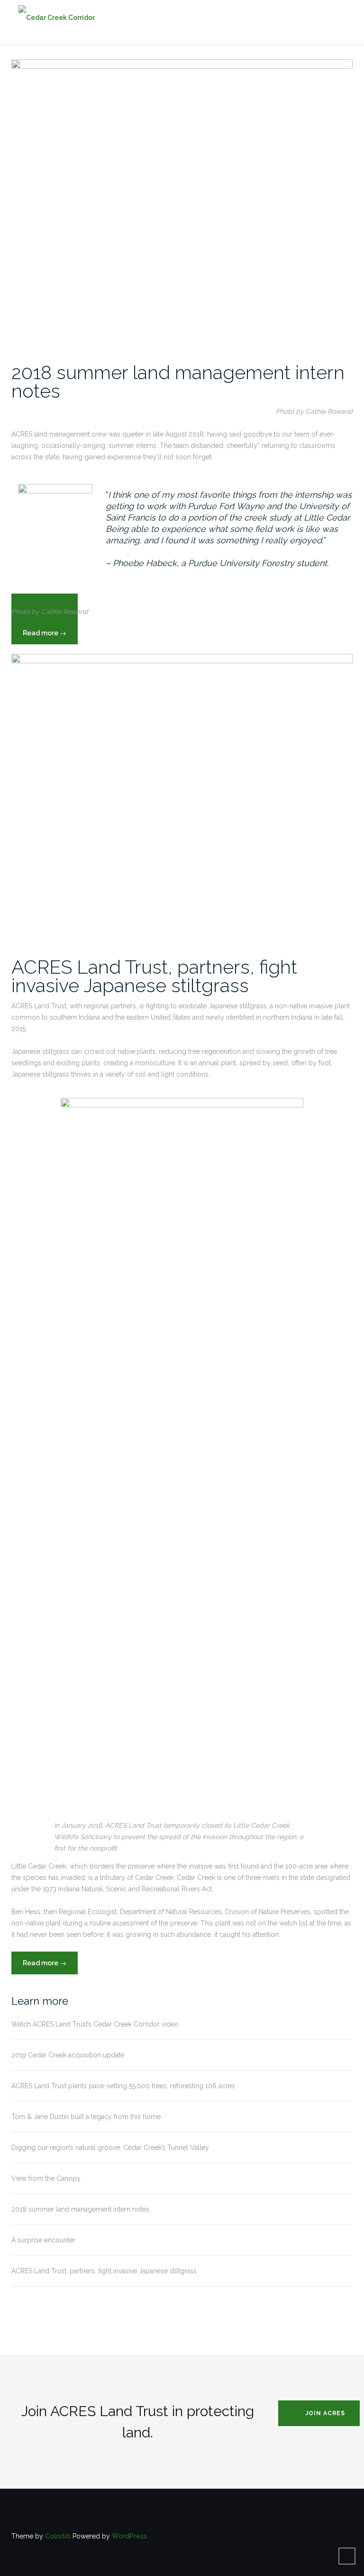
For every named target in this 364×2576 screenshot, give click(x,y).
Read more (50, 1967)
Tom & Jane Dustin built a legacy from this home (86, 2117)
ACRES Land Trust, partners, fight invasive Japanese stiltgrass (154, 976)
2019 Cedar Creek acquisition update (68, 2055)
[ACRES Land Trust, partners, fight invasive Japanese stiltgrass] (182, 800)
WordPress (129, 2536)
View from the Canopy (46, 2178)
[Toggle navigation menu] (343, 17)
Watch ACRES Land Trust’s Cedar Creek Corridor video (95, 2024)
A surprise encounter (43, 2240)
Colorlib (58, 2536)
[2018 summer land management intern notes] (182, 205)
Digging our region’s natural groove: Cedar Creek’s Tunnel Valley (110, 2148)
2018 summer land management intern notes (178, 381)
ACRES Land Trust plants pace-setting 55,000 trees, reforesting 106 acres (123, 2086)
